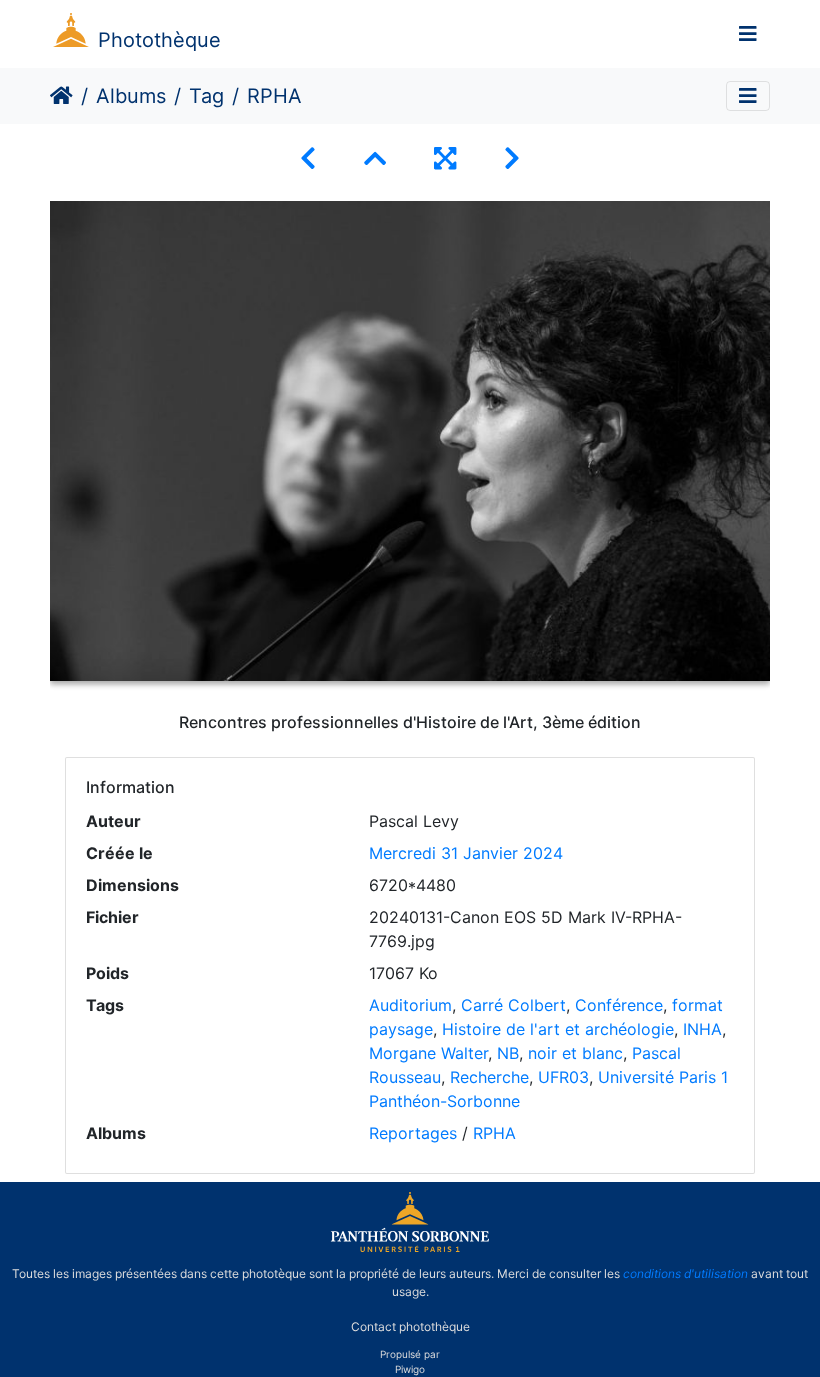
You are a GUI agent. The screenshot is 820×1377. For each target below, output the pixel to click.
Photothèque (159, 40)
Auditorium (410, 1005)
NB (508, 1053)
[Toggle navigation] (748, 34)
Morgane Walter (428, 1053)
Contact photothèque (410, 1325)
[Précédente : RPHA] (308, 158)
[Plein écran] (445, 158)
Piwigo (410, 1369)
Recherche (489, 1077)
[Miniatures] (375, 158)
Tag (206, 96)
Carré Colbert (513, 1005)
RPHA (494, 1133)
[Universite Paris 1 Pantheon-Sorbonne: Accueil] (410, 1248)
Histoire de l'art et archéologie (558, 1029)
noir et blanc (575, 1053)
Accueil (61, 96)
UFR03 (563, 1077)
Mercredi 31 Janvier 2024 (466, 853)
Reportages (413, 1133)
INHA (702, 1029)
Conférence (619, 1005)
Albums (131, 96)
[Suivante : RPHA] (512, 158)
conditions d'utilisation (685, 1273)
